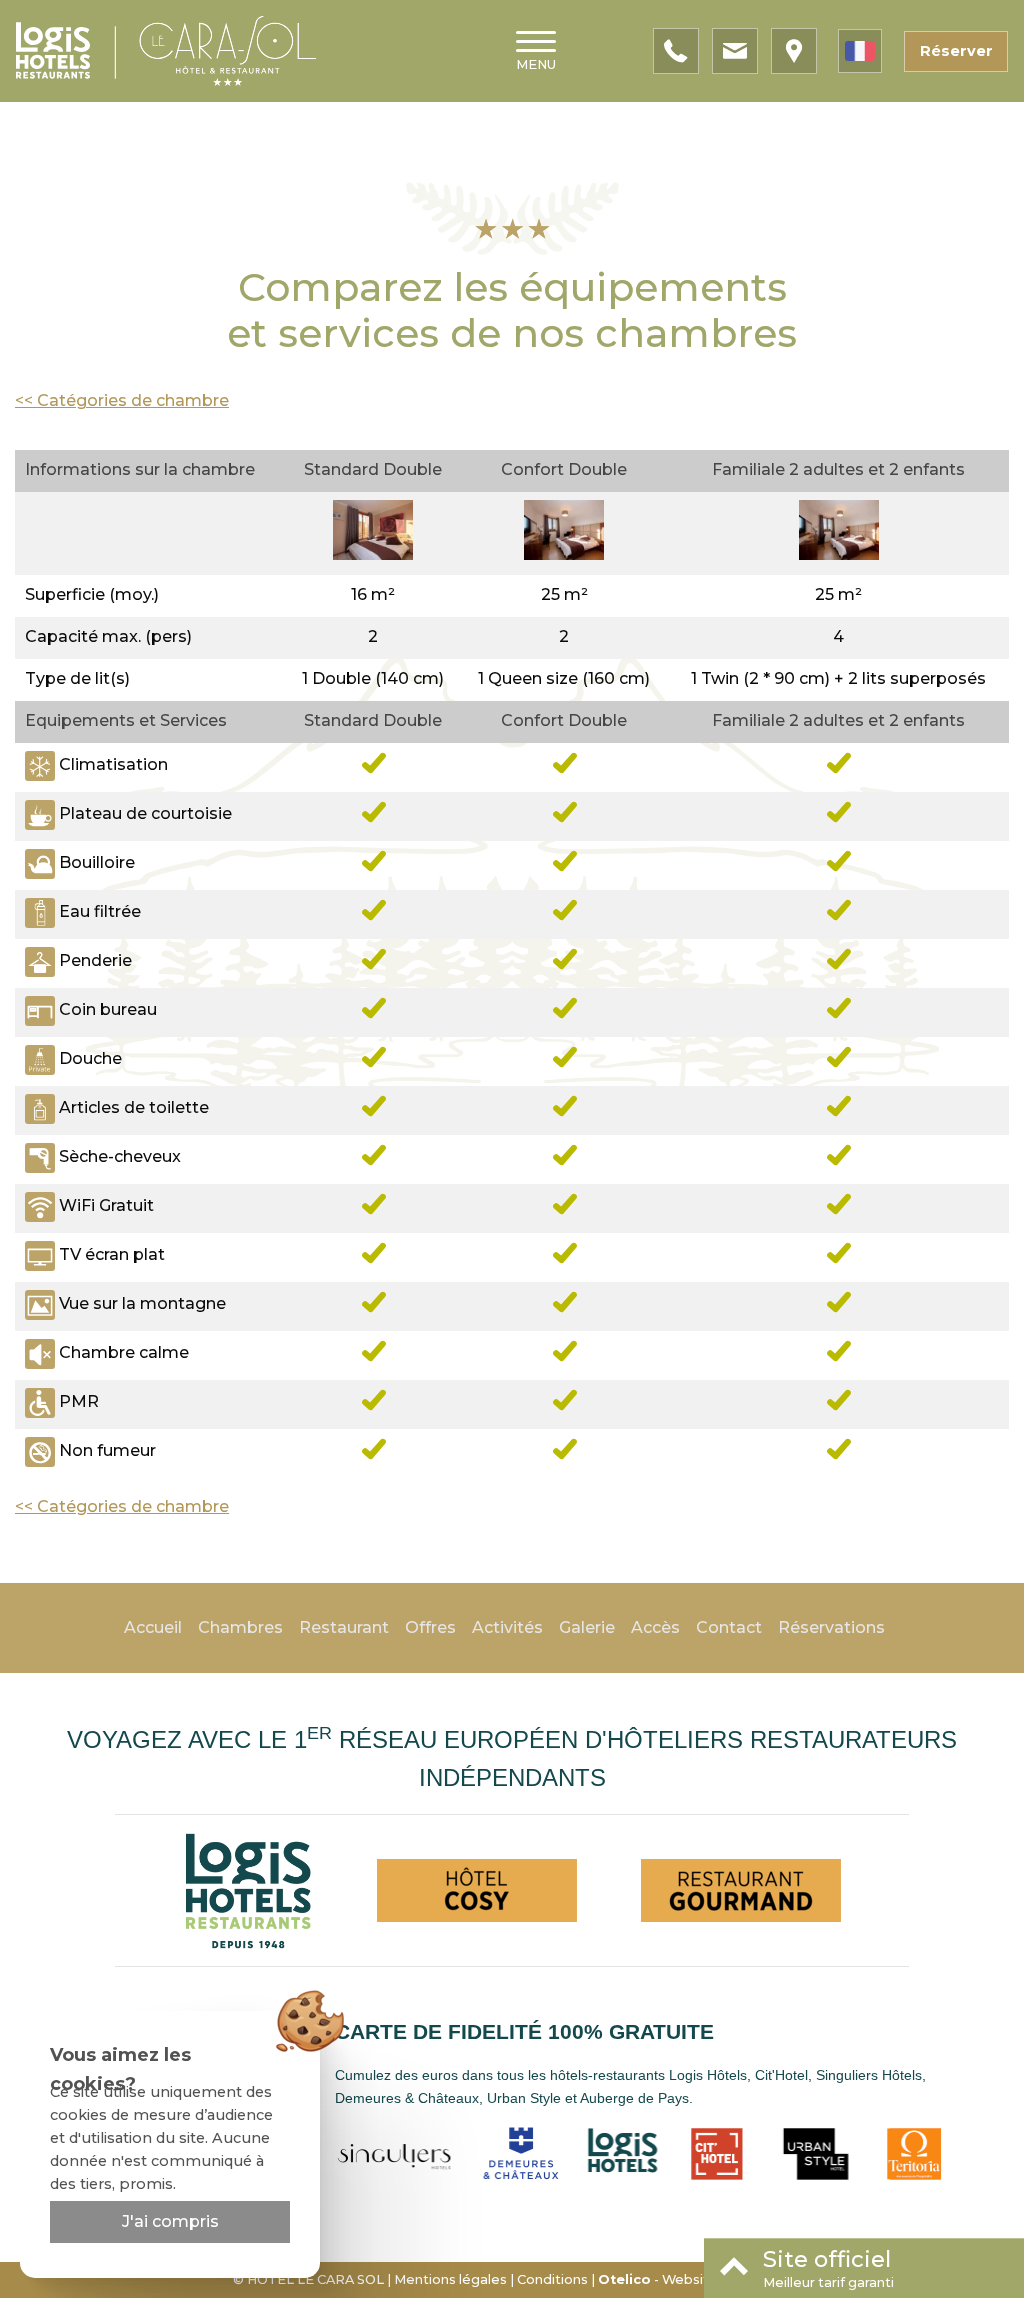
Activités (507, 1627)
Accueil (153, 1627)
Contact (729, 1627)
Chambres (240, 1627)
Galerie (587, 1627)
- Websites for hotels (695, 2279)
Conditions (552, 2279)
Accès (655, 1627)
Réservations (831, 1627)
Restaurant (344, 1627)
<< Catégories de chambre (122, 400)
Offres (430, 1627)
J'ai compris (170, 2221)
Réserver (956, 51)
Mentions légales (450, 2279)
